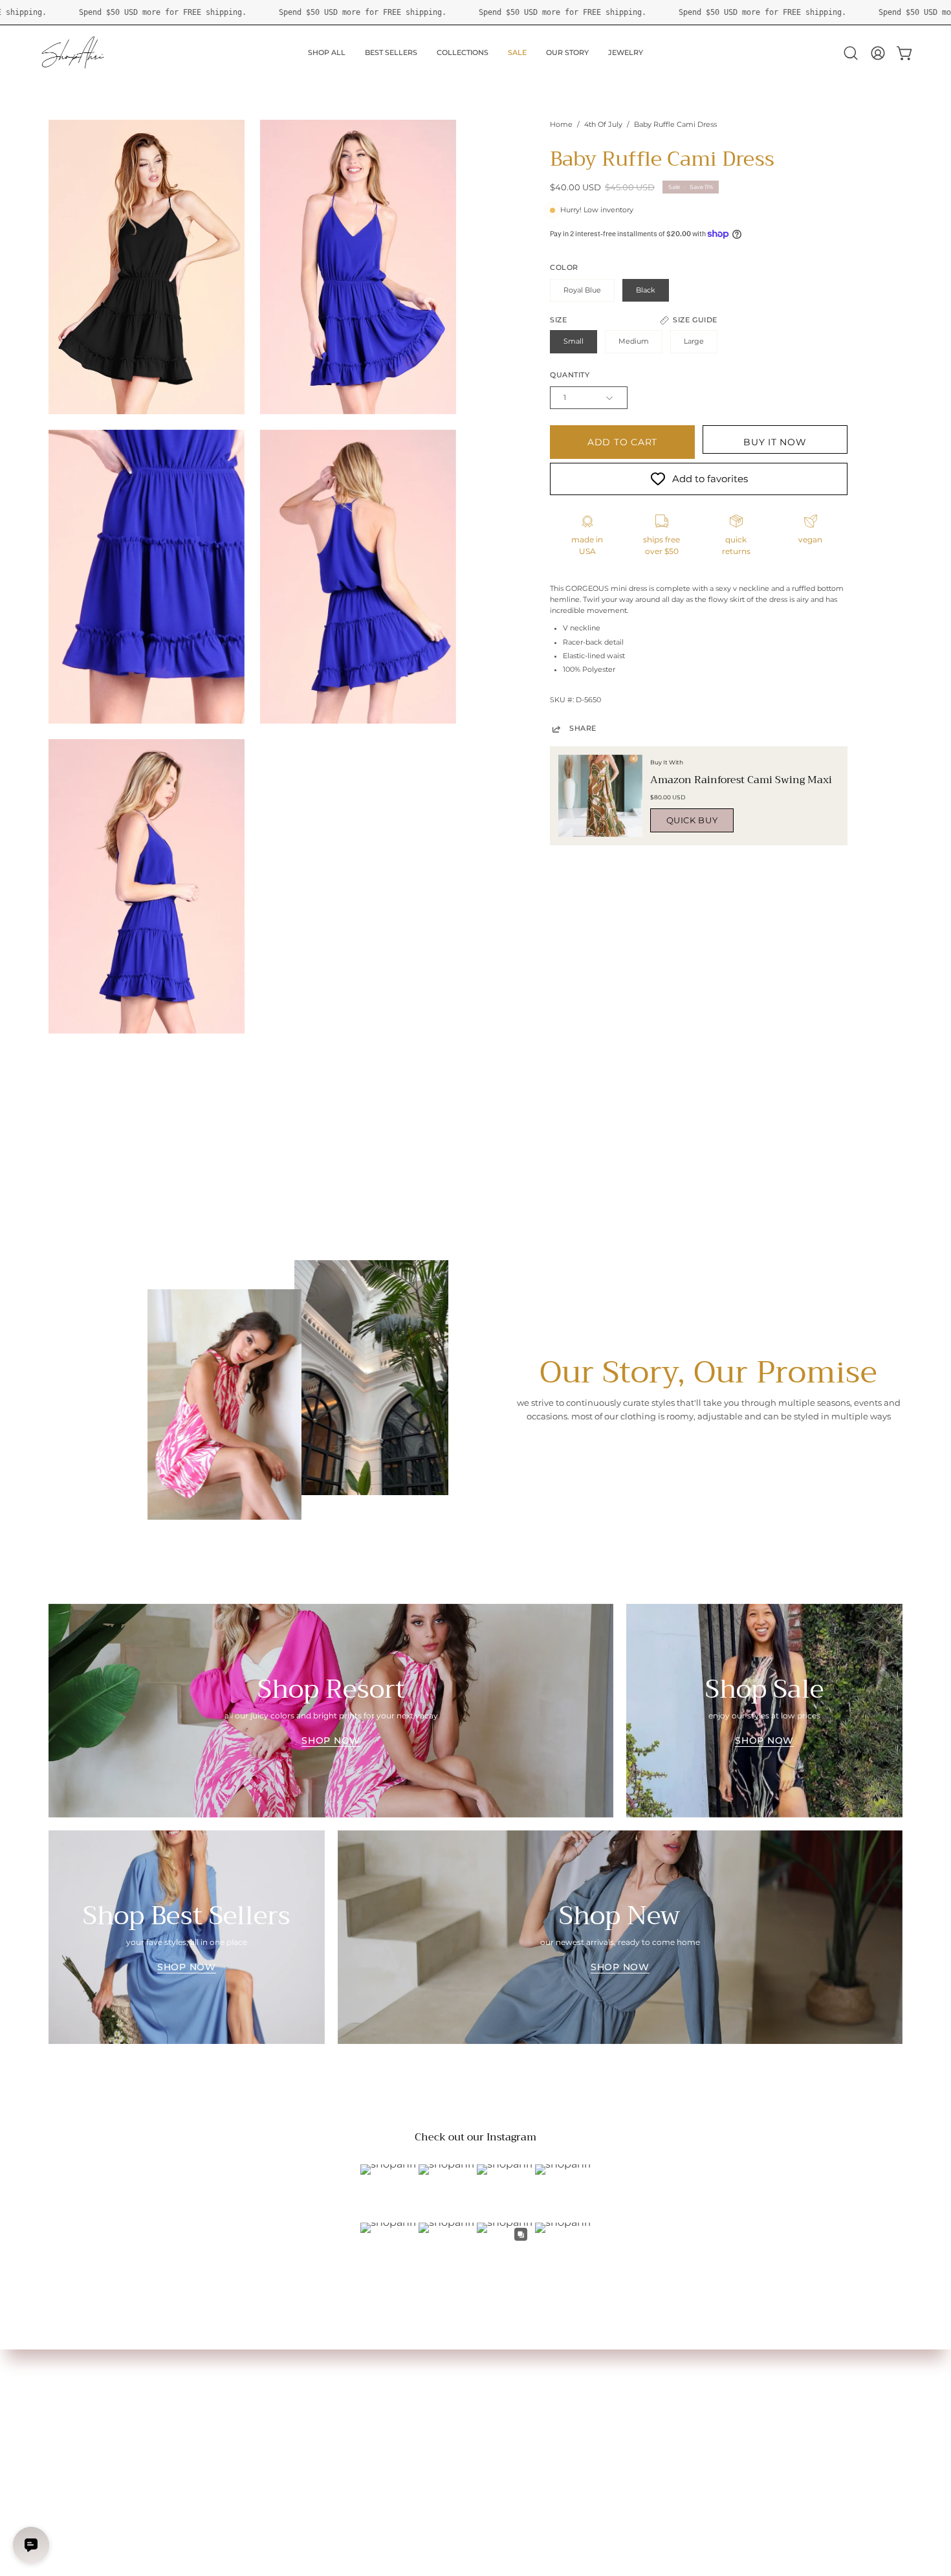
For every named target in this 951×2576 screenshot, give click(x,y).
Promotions (72, 2449)
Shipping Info (74, 2416)
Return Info (71, 2433)
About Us (243, 2369)
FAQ (233, 2385)
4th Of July (603, 125)
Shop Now (331, 1740)
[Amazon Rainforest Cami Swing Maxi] (600, 796)
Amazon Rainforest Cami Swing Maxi (741, 780)
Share (583, 728)
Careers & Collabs (258, 2416)
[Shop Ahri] (74, 53)
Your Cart (67, 2401)
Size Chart (68, 2385)
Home (561, 125)
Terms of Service (256, 2433)
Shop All (64, 2369)
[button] (851, 53)
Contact (240, 2401)
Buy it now (775, 442)
